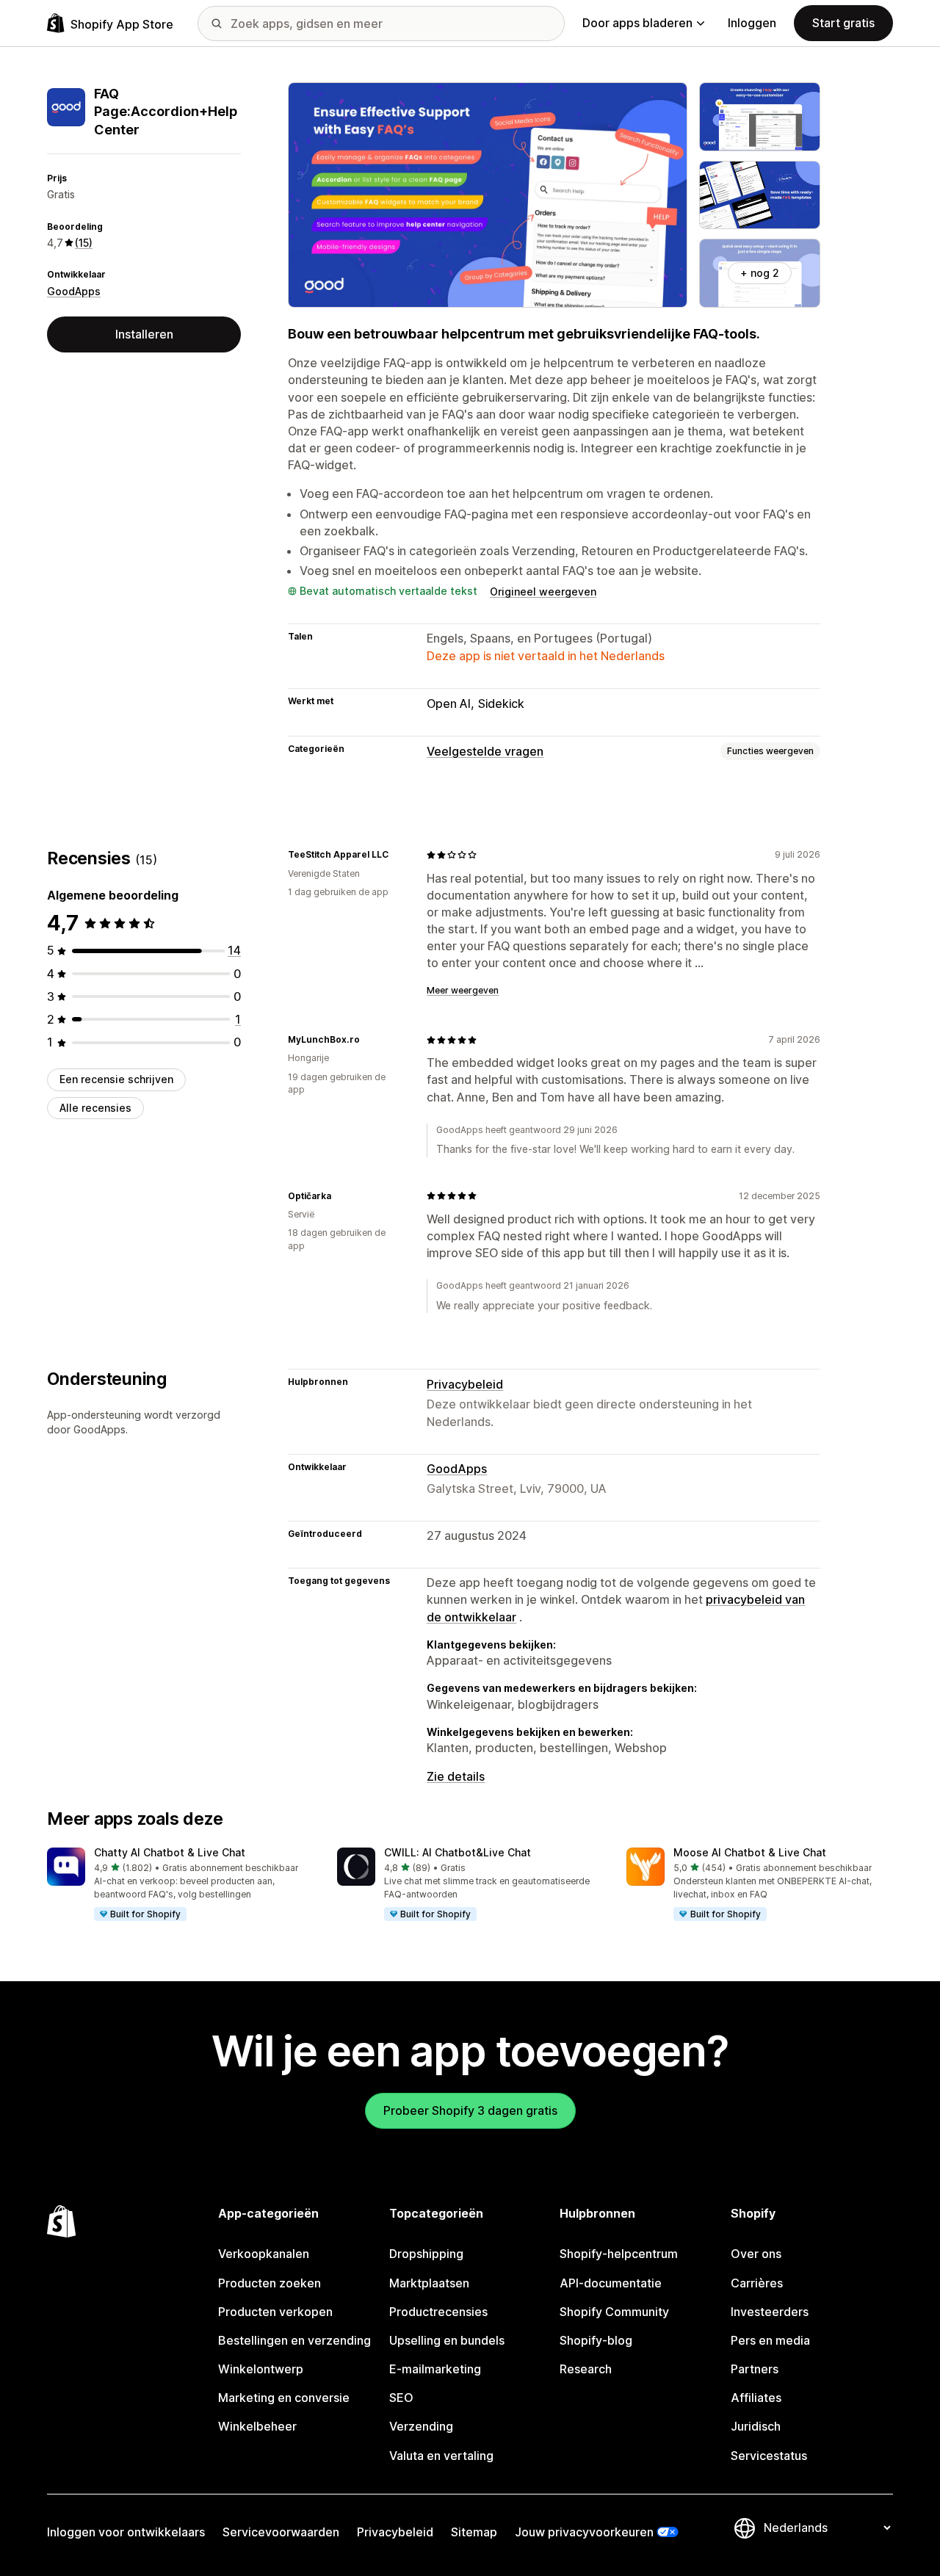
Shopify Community (614, 2312)
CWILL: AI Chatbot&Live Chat (458, 1852)
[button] (180, 1885)
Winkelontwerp (261, 2369)
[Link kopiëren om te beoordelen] (397, 855)
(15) (84, 243)
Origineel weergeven (543, 591)
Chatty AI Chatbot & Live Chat (170, 1852)
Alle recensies (95, 1108)
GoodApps (74, 291)
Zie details (456, 1776)
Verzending (421, 2426)
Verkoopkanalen (264, 2254)
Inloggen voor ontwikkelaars (126, 2532)
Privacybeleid (465, 1384)
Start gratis (843, 23)
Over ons (756, 2254)
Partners (755, 2369)
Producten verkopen (275, 2312)
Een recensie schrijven (116, 1079)
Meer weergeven (463, 990)
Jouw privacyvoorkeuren (584, 2532)
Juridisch (756, 2426)
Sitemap (474, 2532)
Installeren (144, 334)
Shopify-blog (596, 2340)
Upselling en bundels (447, 2340)
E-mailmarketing (435, 2369)
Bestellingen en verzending (294, 2340)
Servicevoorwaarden (281, 2532)
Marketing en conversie (284, 2398)
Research (586, 2369)
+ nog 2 (760, 273)
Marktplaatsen (429, 2283)
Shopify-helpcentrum (619, 2254)
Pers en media (770, 2340)
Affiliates (756, 2398)
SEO (401, 2398)
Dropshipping (426, 2254)
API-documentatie (611, 2283)
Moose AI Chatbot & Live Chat (750, 1852)
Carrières (757, 2283)
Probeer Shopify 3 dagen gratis (470, 2110)
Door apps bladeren (637, 23)
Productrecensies (438, 2312)
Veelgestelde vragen (485, 751)
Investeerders (770, 2312)
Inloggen (752, 23)
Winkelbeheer (257, 2426)
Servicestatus (769, 2456)
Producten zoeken (270, 2283)
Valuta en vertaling (441, 2456)
